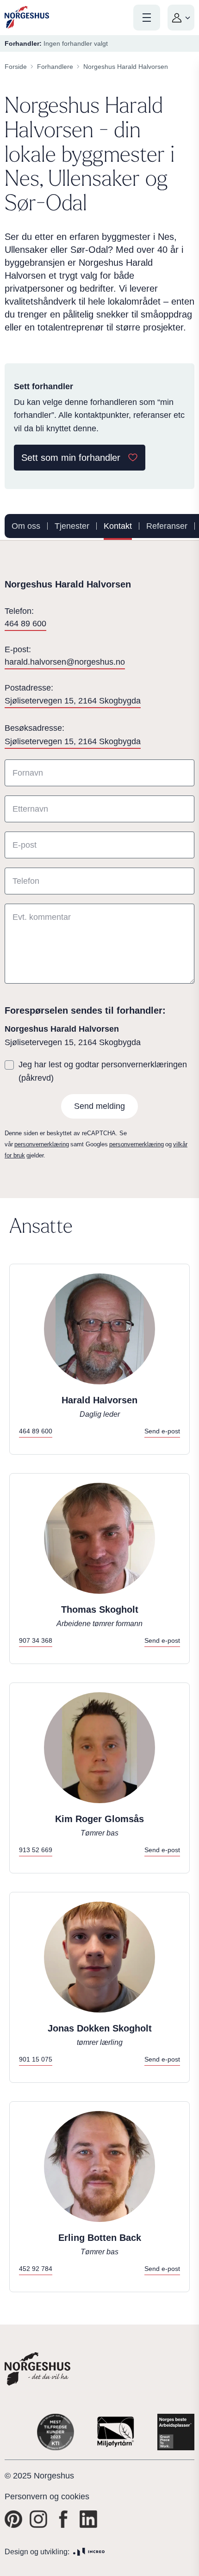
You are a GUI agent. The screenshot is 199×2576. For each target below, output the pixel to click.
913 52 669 (36, 1850)
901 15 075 (36, 2059)
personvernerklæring (42, 1144)
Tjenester (72, 526)
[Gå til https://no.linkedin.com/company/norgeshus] (88, 2519)
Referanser (167, 526)
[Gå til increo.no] (89, 2552)
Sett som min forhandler (71, 458)
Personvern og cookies (47, 2496)
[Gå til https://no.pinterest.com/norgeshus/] (13, 2519)
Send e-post (162, 1431)
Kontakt (118, 526)
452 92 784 (36, 2269)
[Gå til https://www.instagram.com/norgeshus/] (38, 2519)
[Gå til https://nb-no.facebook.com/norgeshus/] (63, 2519)
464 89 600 (25, 624)
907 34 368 (36, 1640)
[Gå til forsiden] (27, 17)
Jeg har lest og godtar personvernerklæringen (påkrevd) (103, 1071)
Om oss (26, 526)
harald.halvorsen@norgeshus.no (65, 662)
